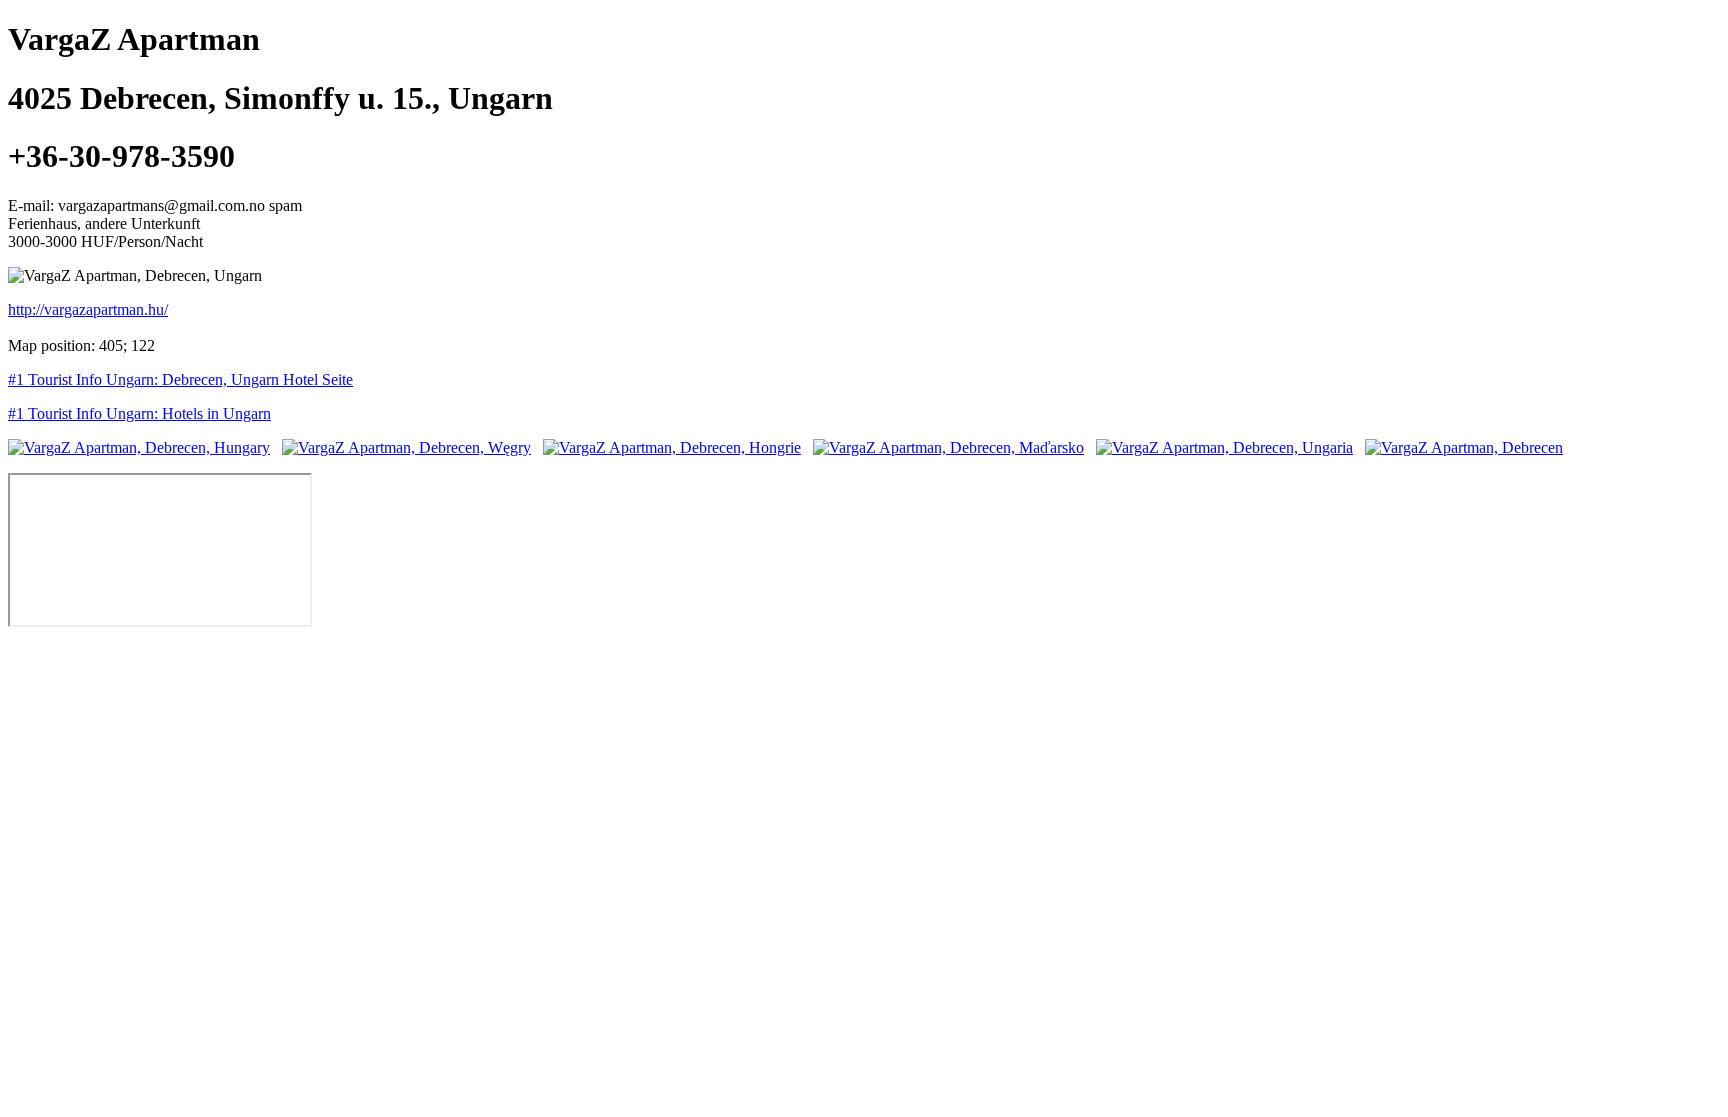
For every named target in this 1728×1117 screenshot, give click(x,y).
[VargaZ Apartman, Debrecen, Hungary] (139, 447)
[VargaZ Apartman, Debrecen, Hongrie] (672, 447)
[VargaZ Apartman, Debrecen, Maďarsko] (948, 447)
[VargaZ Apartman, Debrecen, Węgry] (406, 447)
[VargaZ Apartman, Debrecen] (1464, 447)
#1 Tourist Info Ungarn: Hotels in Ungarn (139, 413)
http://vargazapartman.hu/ (88, 309)
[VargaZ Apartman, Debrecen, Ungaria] (1224, 447)
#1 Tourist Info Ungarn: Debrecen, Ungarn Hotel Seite (180, 379)
